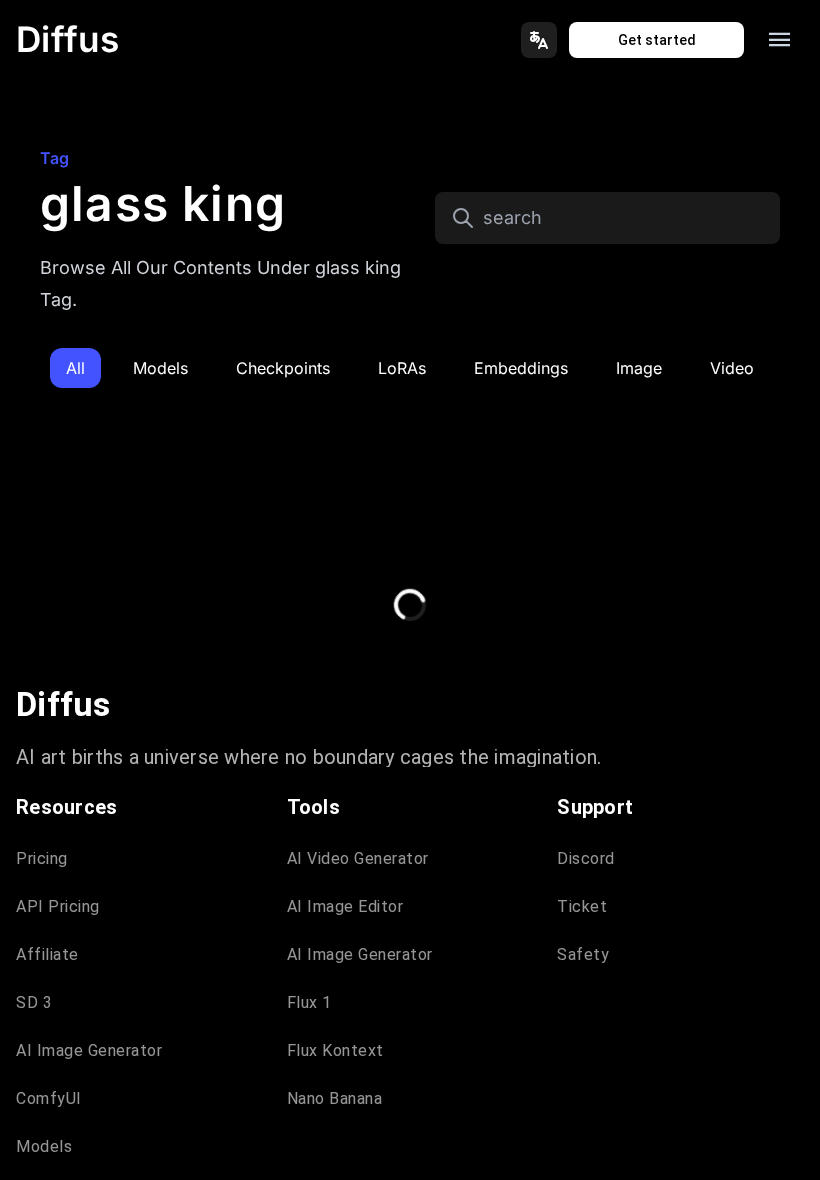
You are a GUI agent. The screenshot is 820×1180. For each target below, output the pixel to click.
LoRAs (402, 368)
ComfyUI (49, 1098)
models (160, 368)
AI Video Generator (358, 858)
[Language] (539, 40)
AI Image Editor (345, 906)
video (732, 368)
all (75, 368)
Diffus (68, 39)
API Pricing (58, 906)
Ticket (582, 906)
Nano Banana (335, 1098)
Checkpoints (283, 368)
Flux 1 (309, 1002)
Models (44, 1146)
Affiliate (47, 954)
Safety (583, 954)
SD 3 (34, 1002)
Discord (586, 858)
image (639, 368)
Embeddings (521, 368)
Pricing (42, 858)
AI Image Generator (89, 1050)
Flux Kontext (335, 1050)
